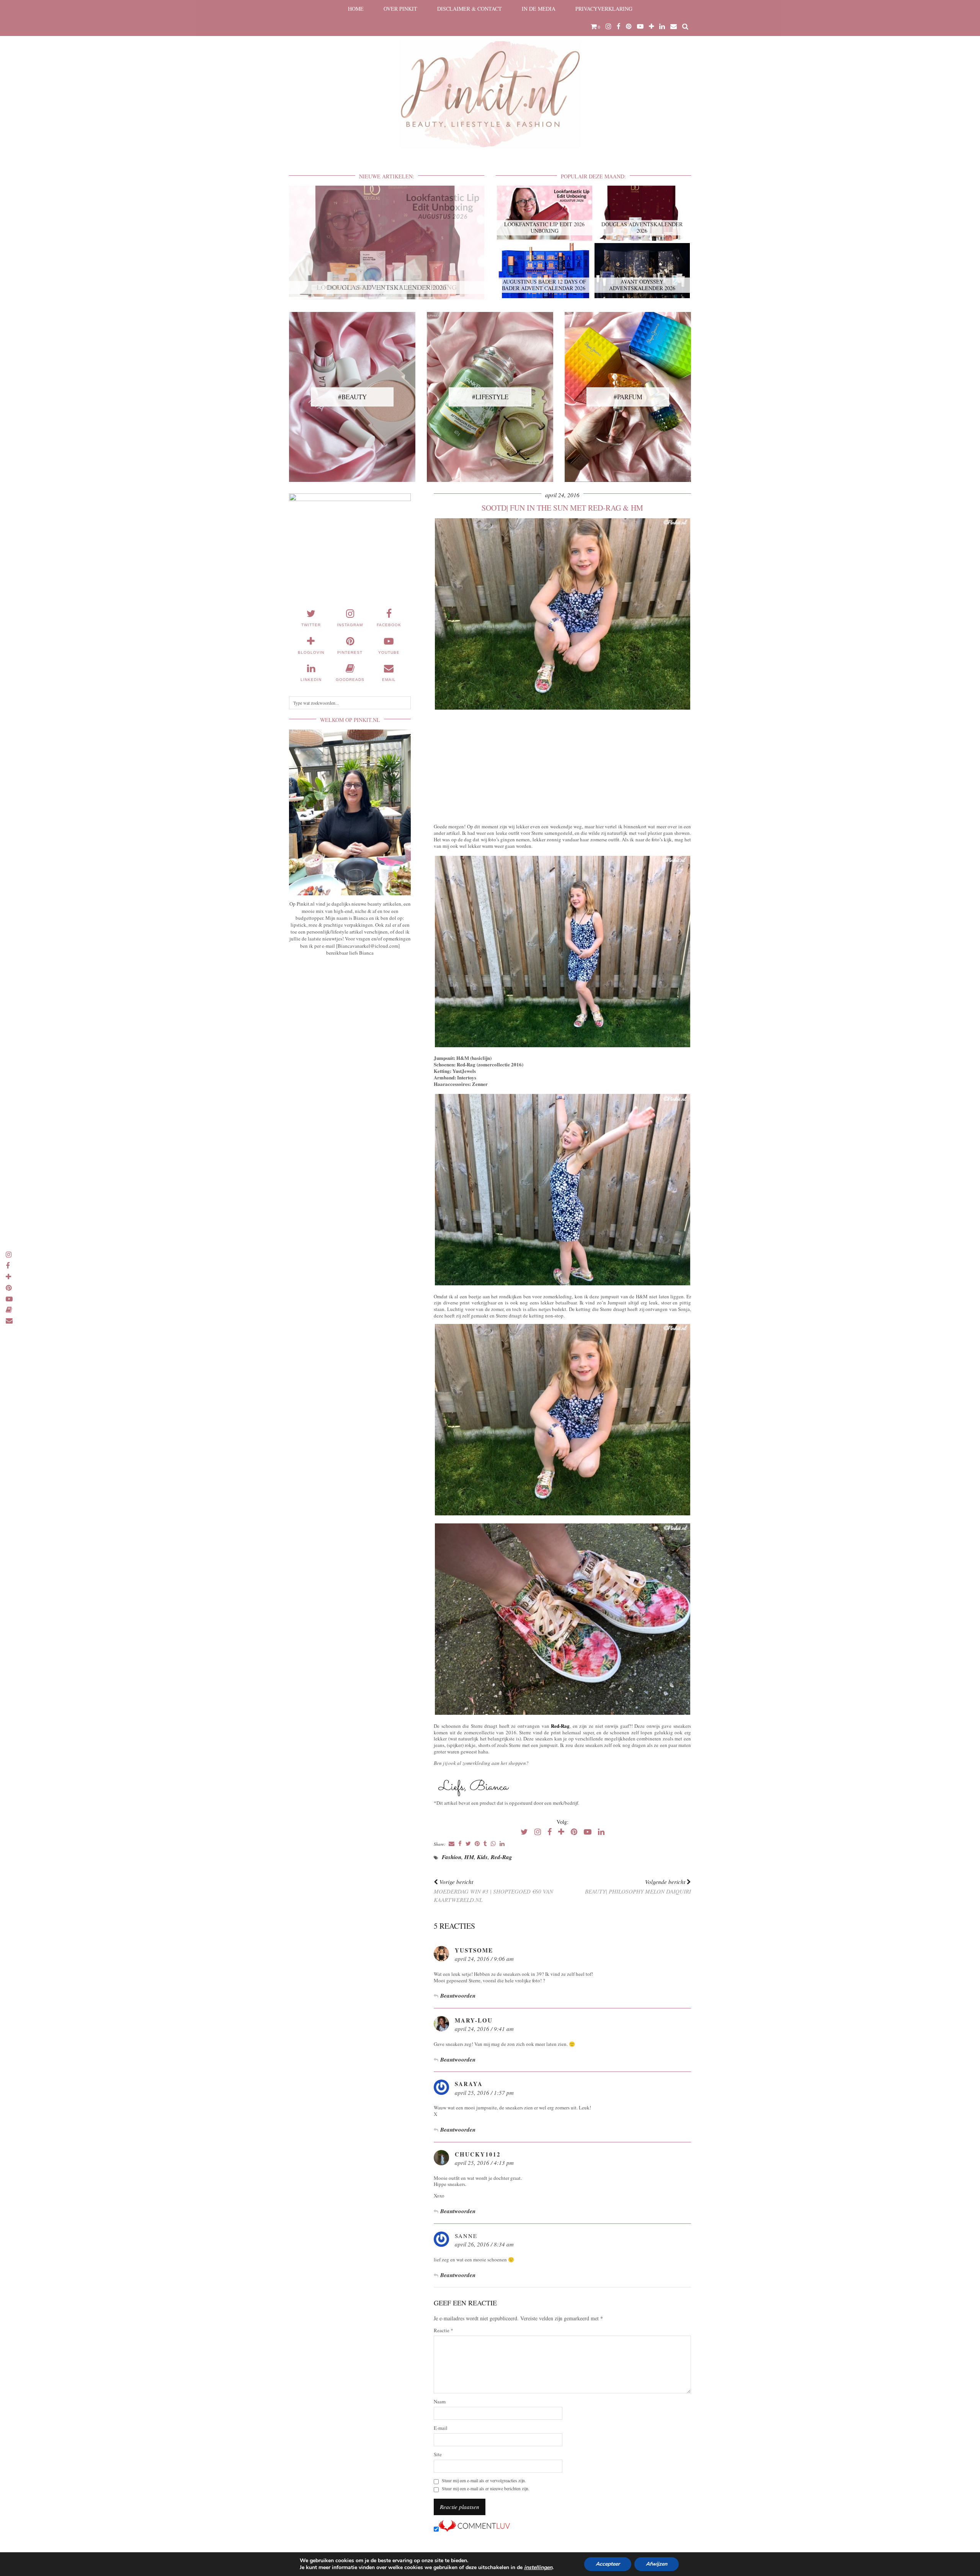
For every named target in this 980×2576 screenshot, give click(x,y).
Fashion (452, 1857)
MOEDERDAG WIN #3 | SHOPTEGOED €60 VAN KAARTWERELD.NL (493, 1891)
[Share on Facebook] (460, 1844)
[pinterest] (629, 26)
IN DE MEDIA (539, 9)
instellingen (538, 2568)
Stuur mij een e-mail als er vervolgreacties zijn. (484, 2481)
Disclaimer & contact (470, 9)
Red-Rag (560, 1726)
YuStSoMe (474, 1950)
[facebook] (619, 26)
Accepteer (608, 2564)
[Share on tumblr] (485, 1844)
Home (356, 9)
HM (469, 1857)
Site (438, 2454)
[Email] (674, 26)
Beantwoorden (458, 1996)
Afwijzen (657, 2564)
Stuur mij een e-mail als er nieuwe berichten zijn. (486, 2489)
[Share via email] (452, 1844)
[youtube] (640, 26)
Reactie (443, 2330)
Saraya (469, 2084)
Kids (482, 1857)
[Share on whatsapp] (493, 1844)
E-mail (441, 2428)
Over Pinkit (400, 9)
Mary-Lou (474, 2020)
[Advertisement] (562, 765)
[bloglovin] (651, 26)
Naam (440, 2402)
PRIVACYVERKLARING (604, 9)
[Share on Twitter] (468, 1844)
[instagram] (608, 26)
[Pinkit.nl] (490, 79)
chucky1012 (478, 2154)
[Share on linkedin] (502, 1844)
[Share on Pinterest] (477, 1844)
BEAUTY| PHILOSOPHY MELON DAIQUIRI (638, 1886)
